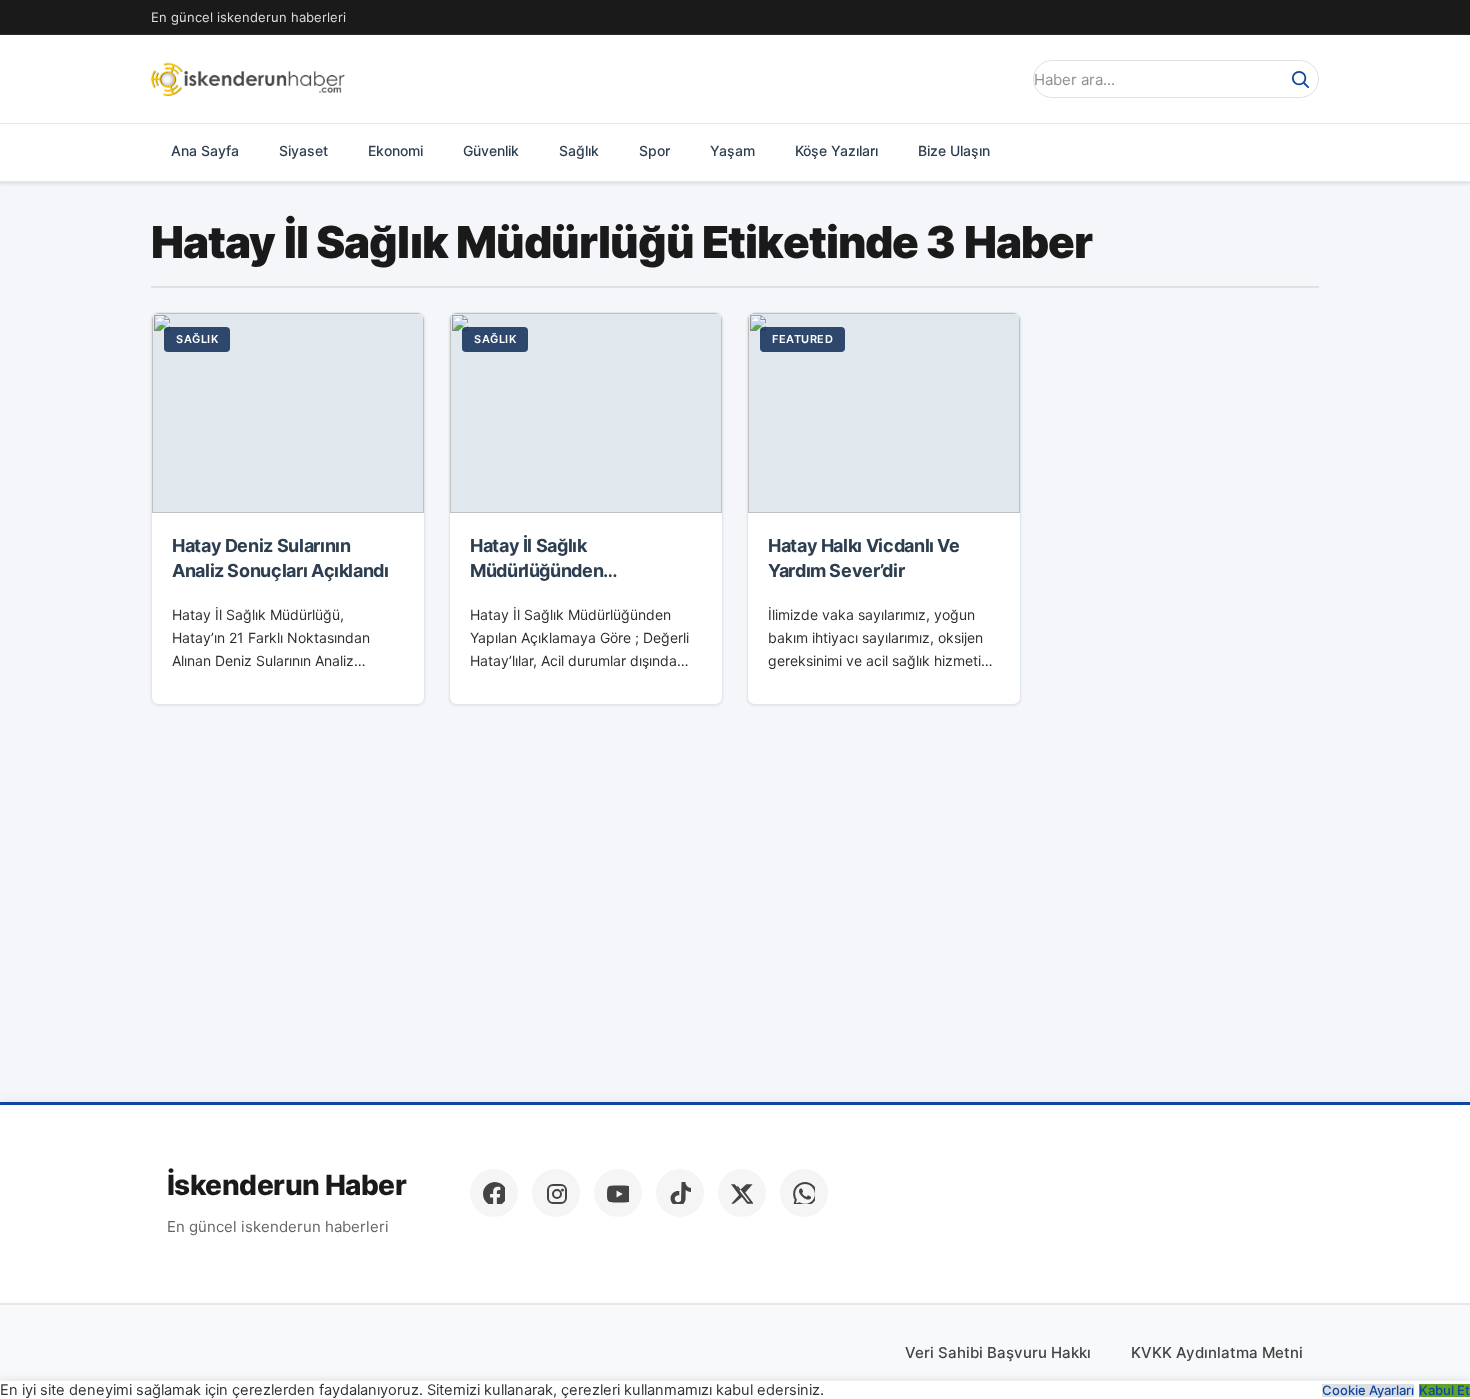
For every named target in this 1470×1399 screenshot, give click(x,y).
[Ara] (1300, 79)
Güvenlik (491, 150)
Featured (802, 339)
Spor (654, 150)
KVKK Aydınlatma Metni (1217, 1352)
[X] (742, 1193)
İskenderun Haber (286, 1185)
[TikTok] (680, 1193)
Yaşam (732, 150)
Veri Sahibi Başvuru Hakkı (998, 1352)
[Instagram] (556, 1193)
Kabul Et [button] (1444, 1390)
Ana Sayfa (205, 150)
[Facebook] (494, 1193)
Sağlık (579, 150)
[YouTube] (618, 1193)
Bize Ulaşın (954, 150)
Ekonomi (395, 150)
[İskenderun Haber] (248, 79)
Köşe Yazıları (836, 150)
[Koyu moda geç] (999, 79)
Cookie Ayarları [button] (1368, 1390)
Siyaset (303, 150)
